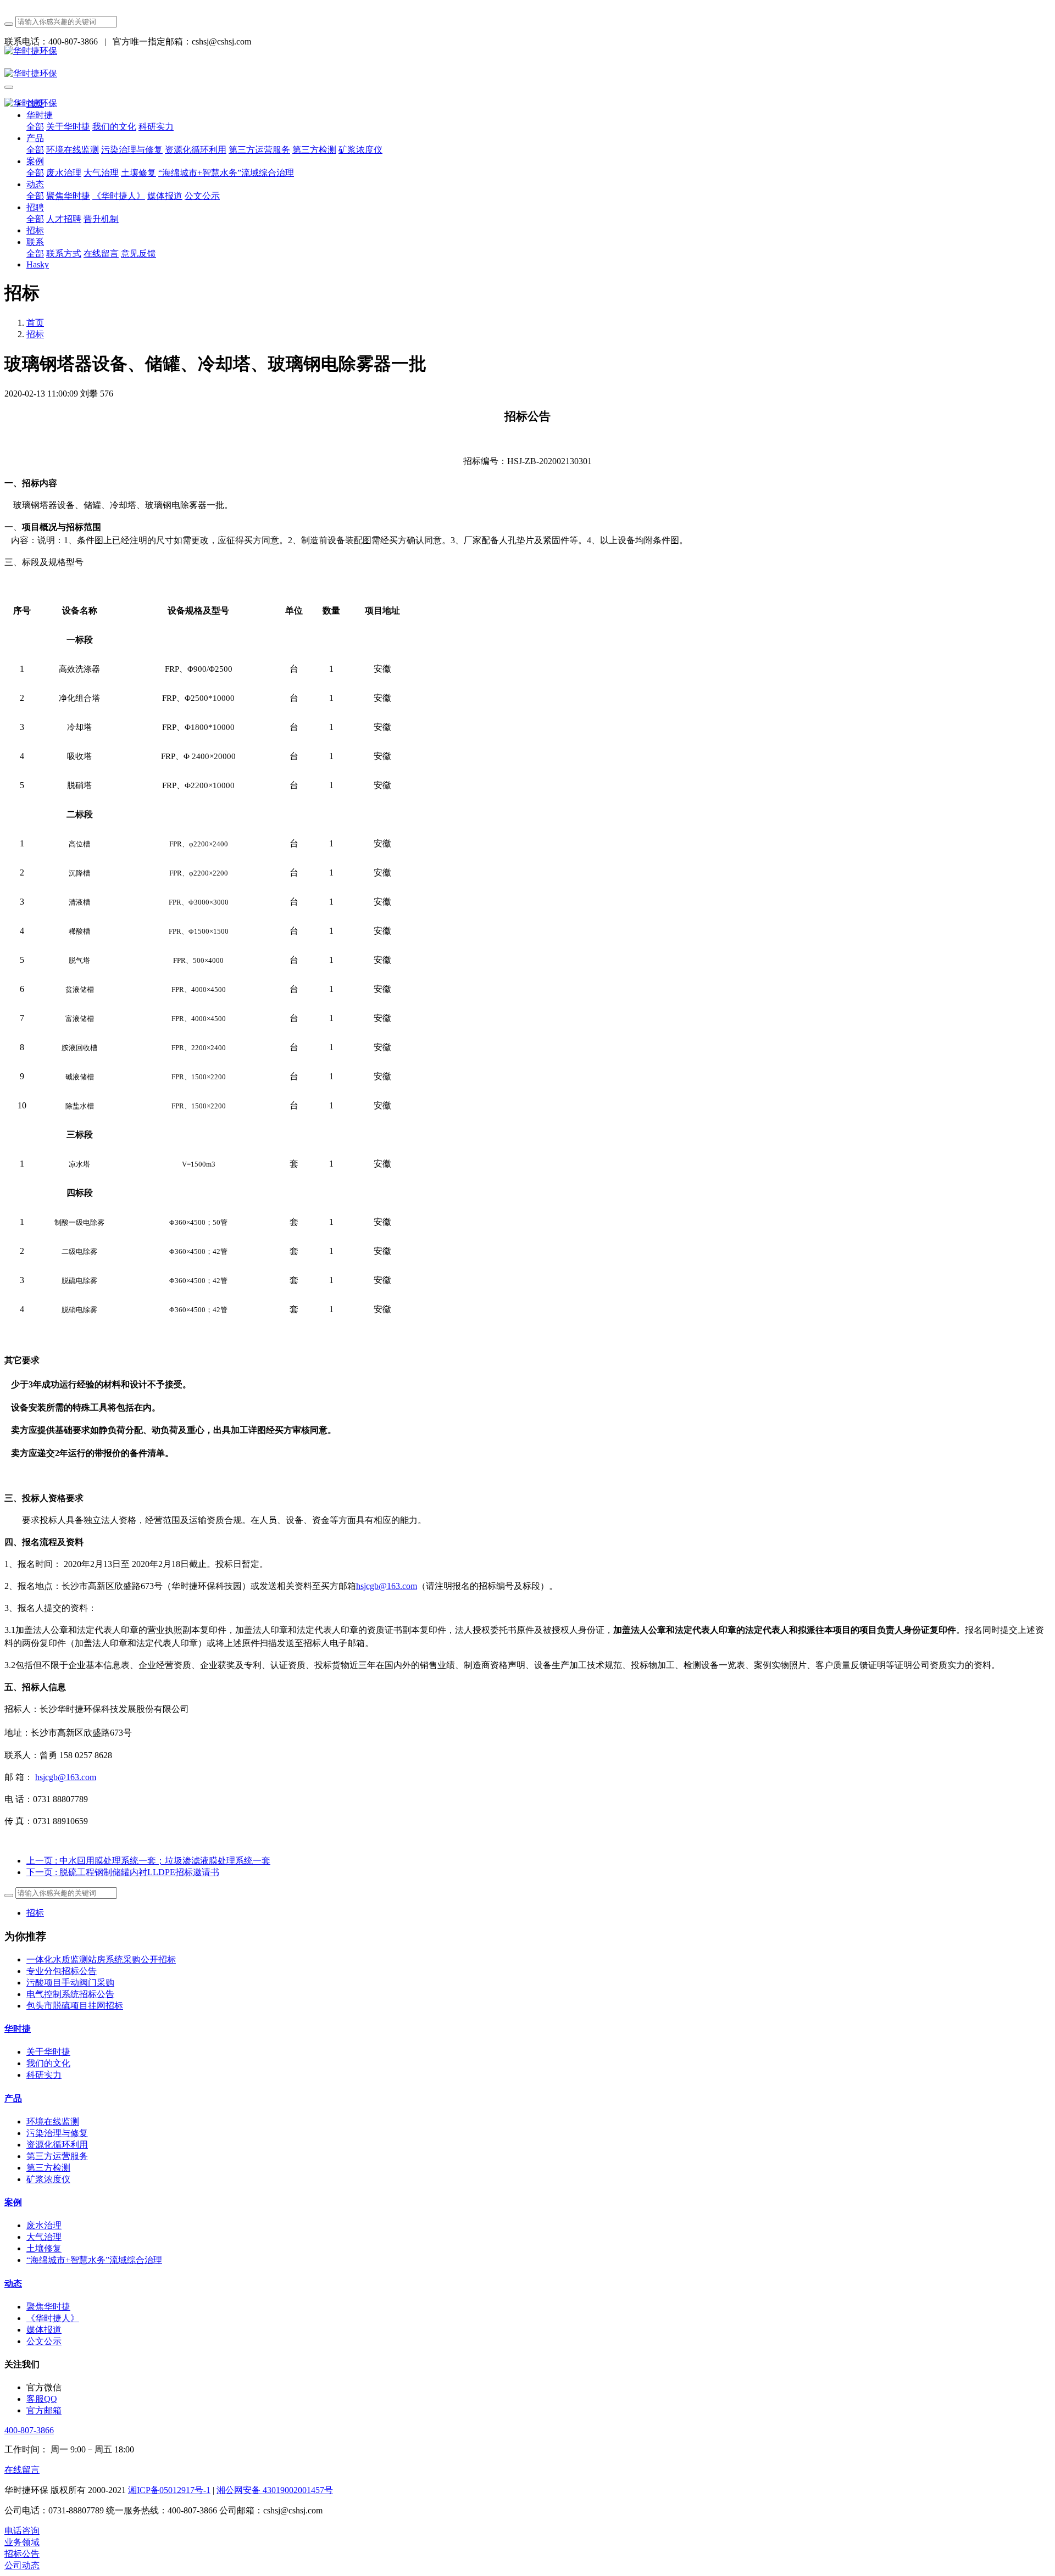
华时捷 (18, 2029)
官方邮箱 (44, 2410)
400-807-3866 (29, 2430)
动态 (13, 2284)
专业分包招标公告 (62, 1971)
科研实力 (44, 2075)
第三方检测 (48, 2168)
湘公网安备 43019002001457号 (275, 2490)
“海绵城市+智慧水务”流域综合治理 (94, 2260)
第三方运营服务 (57, 2156)
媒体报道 (44, 2330)
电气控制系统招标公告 (70, 1994)
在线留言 (22, 2470)
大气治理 (44, 2237)
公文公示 (44, 2341)
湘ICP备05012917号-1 (169, 2490)
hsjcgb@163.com (387, 1586)
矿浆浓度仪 (48, 2179)
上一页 (148, 1861)
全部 (35, 127)
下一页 (123, 1872)
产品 (13, 2098)
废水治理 (44, 2225)
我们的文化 (48, 2063)
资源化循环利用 (57, 2145)
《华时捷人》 (53, 2318)
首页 (35, 323)
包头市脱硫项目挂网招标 (75, 2006)
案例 (13, 2202)
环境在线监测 (53, 2121)
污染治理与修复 (57, 2133)
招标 (35, 334)
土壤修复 (44, 2248)
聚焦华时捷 (48, 2307)
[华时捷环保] (527, 51)
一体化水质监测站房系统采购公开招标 (101, 1959)
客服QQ (42, 2399)
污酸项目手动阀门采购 (70, 1983)
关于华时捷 (48, 2052)
